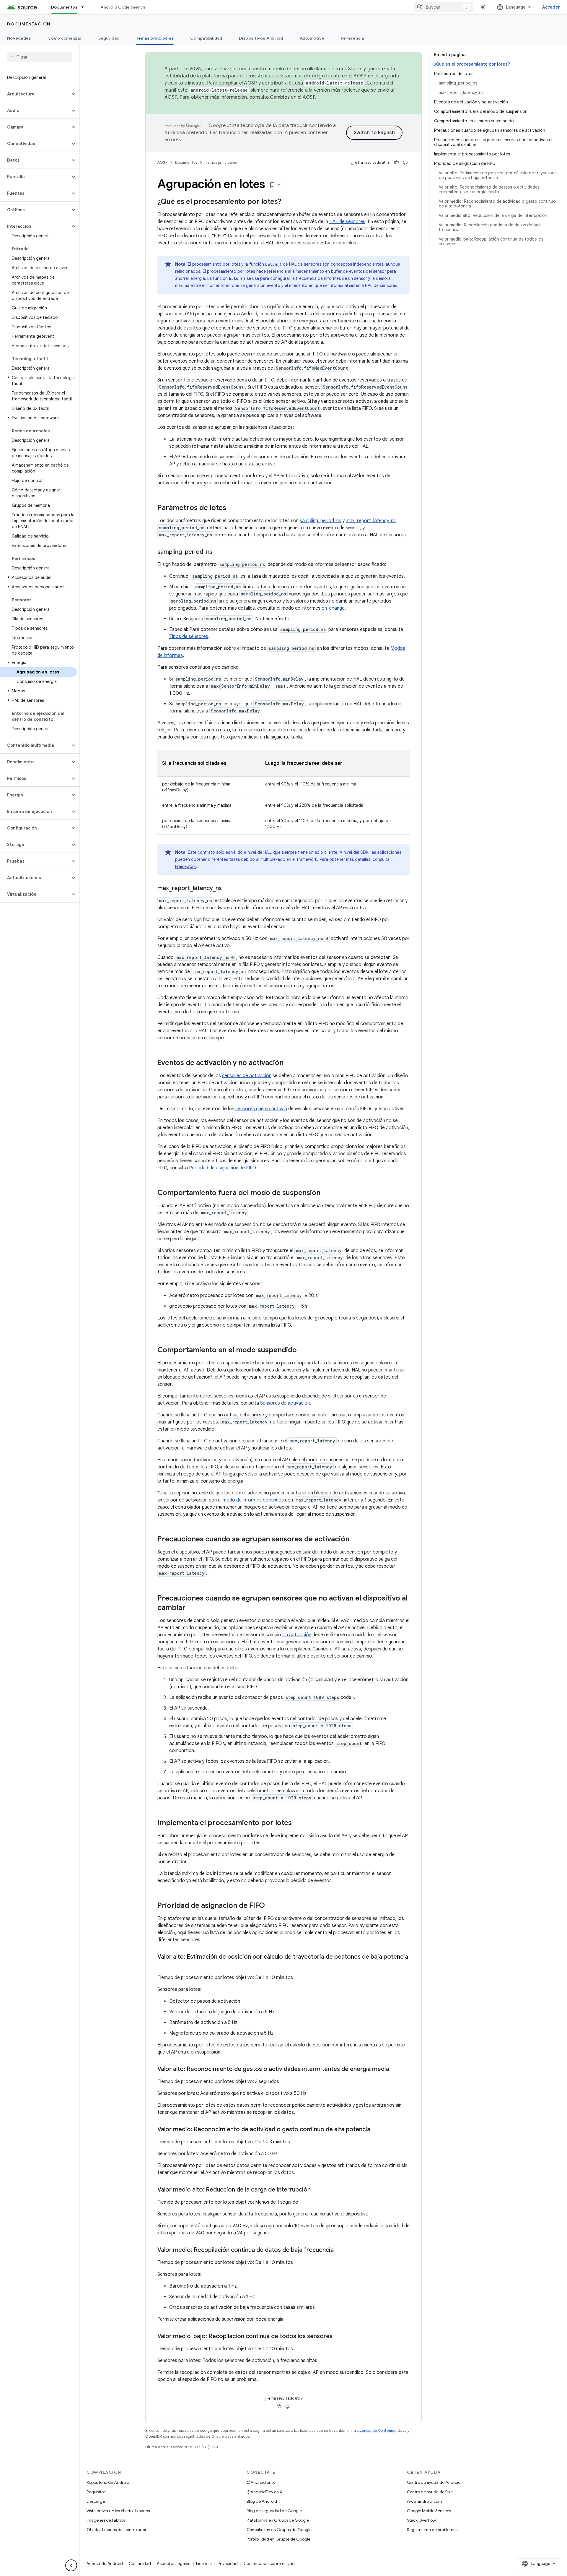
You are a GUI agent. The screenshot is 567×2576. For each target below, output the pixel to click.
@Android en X (261, 2482)
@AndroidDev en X (264, 2492)
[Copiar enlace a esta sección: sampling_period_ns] (218, 552)
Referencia (352, 38)
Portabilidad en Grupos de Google (278, 2539)
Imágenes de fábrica (106, 2520)
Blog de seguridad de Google (274, 2511)
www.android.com (425, 2501)
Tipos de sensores (189, 637)
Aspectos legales (173, 2564)
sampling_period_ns (320, 521)
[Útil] (396, 163)
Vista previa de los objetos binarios (118, 2511)
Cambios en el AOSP (293, 97)
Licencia (204, 2564)
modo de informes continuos (253, 1500)
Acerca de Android (105, 2564)
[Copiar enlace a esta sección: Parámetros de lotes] (232, 508)
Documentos (64, 7)
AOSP (162, 162)
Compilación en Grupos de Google (279, 2530)
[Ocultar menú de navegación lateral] (71, 2565)
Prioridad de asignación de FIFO (222, 1168)
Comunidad (140, 2564)
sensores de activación (247, 1076)
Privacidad (228, 2564)
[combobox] (443, 7)
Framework (185, 866)
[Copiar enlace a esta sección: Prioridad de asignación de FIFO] (271, 1906)
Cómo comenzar (65, 38)
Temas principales (155, 38)
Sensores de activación (285, 1403)
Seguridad (109, 38)
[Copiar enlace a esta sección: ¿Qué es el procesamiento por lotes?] (287, 202)
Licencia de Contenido (377, 2430)
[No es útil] (405, 163)
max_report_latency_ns (371, 521)
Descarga (96, 2501)
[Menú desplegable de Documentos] (85, 7)
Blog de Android (262, 2501)
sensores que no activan (261, 1109)
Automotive (312, 38)
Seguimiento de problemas (432, 2530)
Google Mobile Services (429, 2511)
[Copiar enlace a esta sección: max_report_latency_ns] (228, 889)
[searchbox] (40, 57)
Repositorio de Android (108, 2482)
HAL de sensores (347, 222)
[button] (35, 94)
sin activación (297, 1635)
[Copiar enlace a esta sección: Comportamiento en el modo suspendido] (303, 1351)
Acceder (551, 7)
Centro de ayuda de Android (434, 2482)
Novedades (19, 38)
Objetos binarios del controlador (117, 2530)
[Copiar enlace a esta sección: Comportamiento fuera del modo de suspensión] (326, 1193)
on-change (333, 608)
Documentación (29, 24)
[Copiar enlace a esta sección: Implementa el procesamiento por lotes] (298, 1823)
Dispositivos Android (261, 38)
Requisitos (96, 2492)
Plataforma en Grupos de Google (278, 2520)
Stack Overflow (421, 2520)
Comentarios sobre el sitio (269, 2564)
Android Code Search (123, 7)
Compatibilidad (206, 38)
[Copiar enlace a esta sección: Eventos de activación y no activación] (289, 1063)
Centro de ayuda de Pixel (430, 2492)
